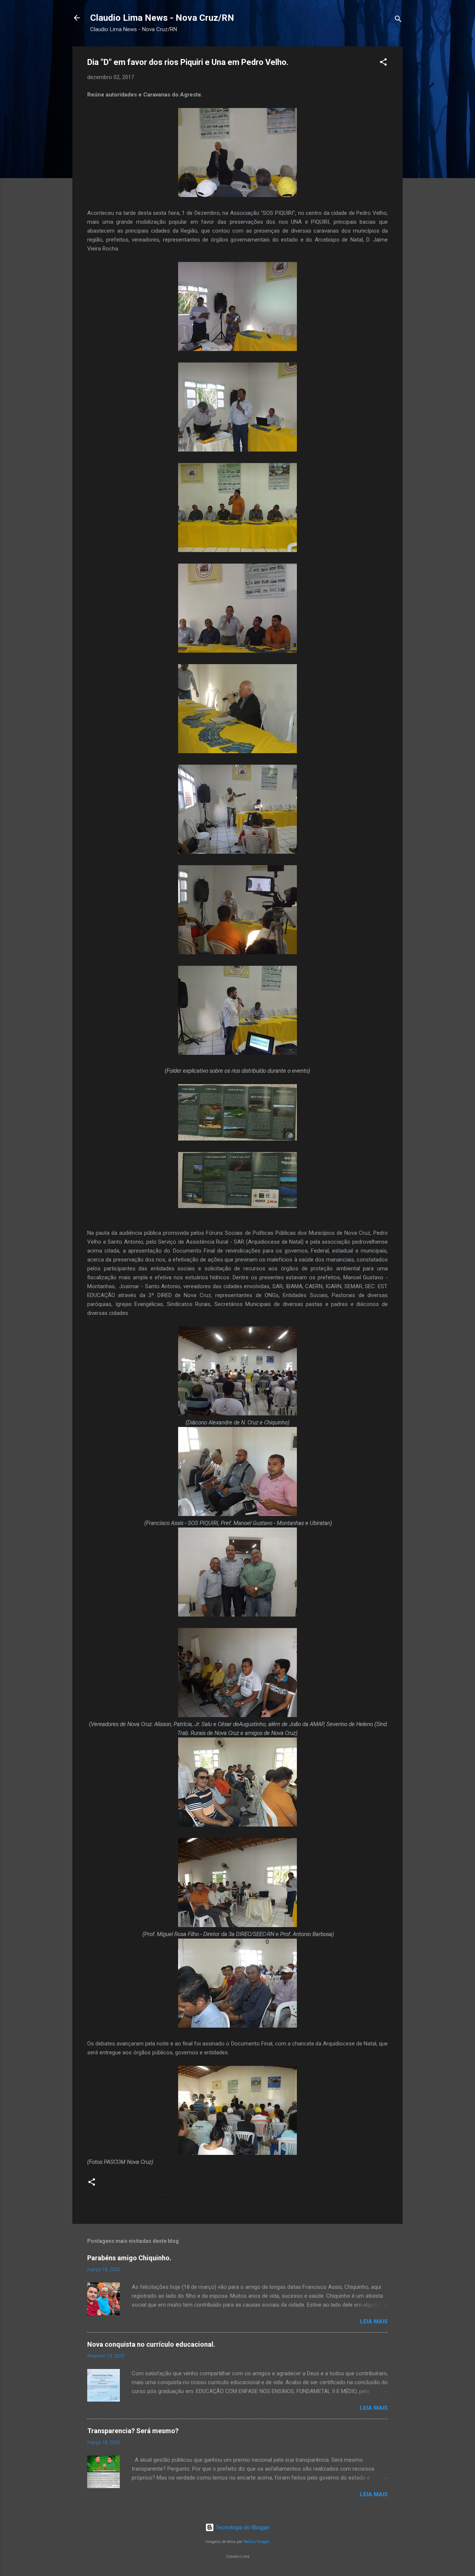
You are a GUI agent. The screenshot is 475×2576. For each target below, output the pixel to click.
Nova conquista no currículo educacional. (151, 2344)
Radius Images (257, 2542)
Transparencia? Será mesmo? (133, 2431)
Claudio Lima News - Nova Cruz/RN (162, 18)
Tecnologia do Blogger (242, 2527)
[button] (383, 63)
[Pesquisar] (398, 20)
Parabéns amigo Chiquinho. (129, 2258)
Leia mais (374, 2321)
